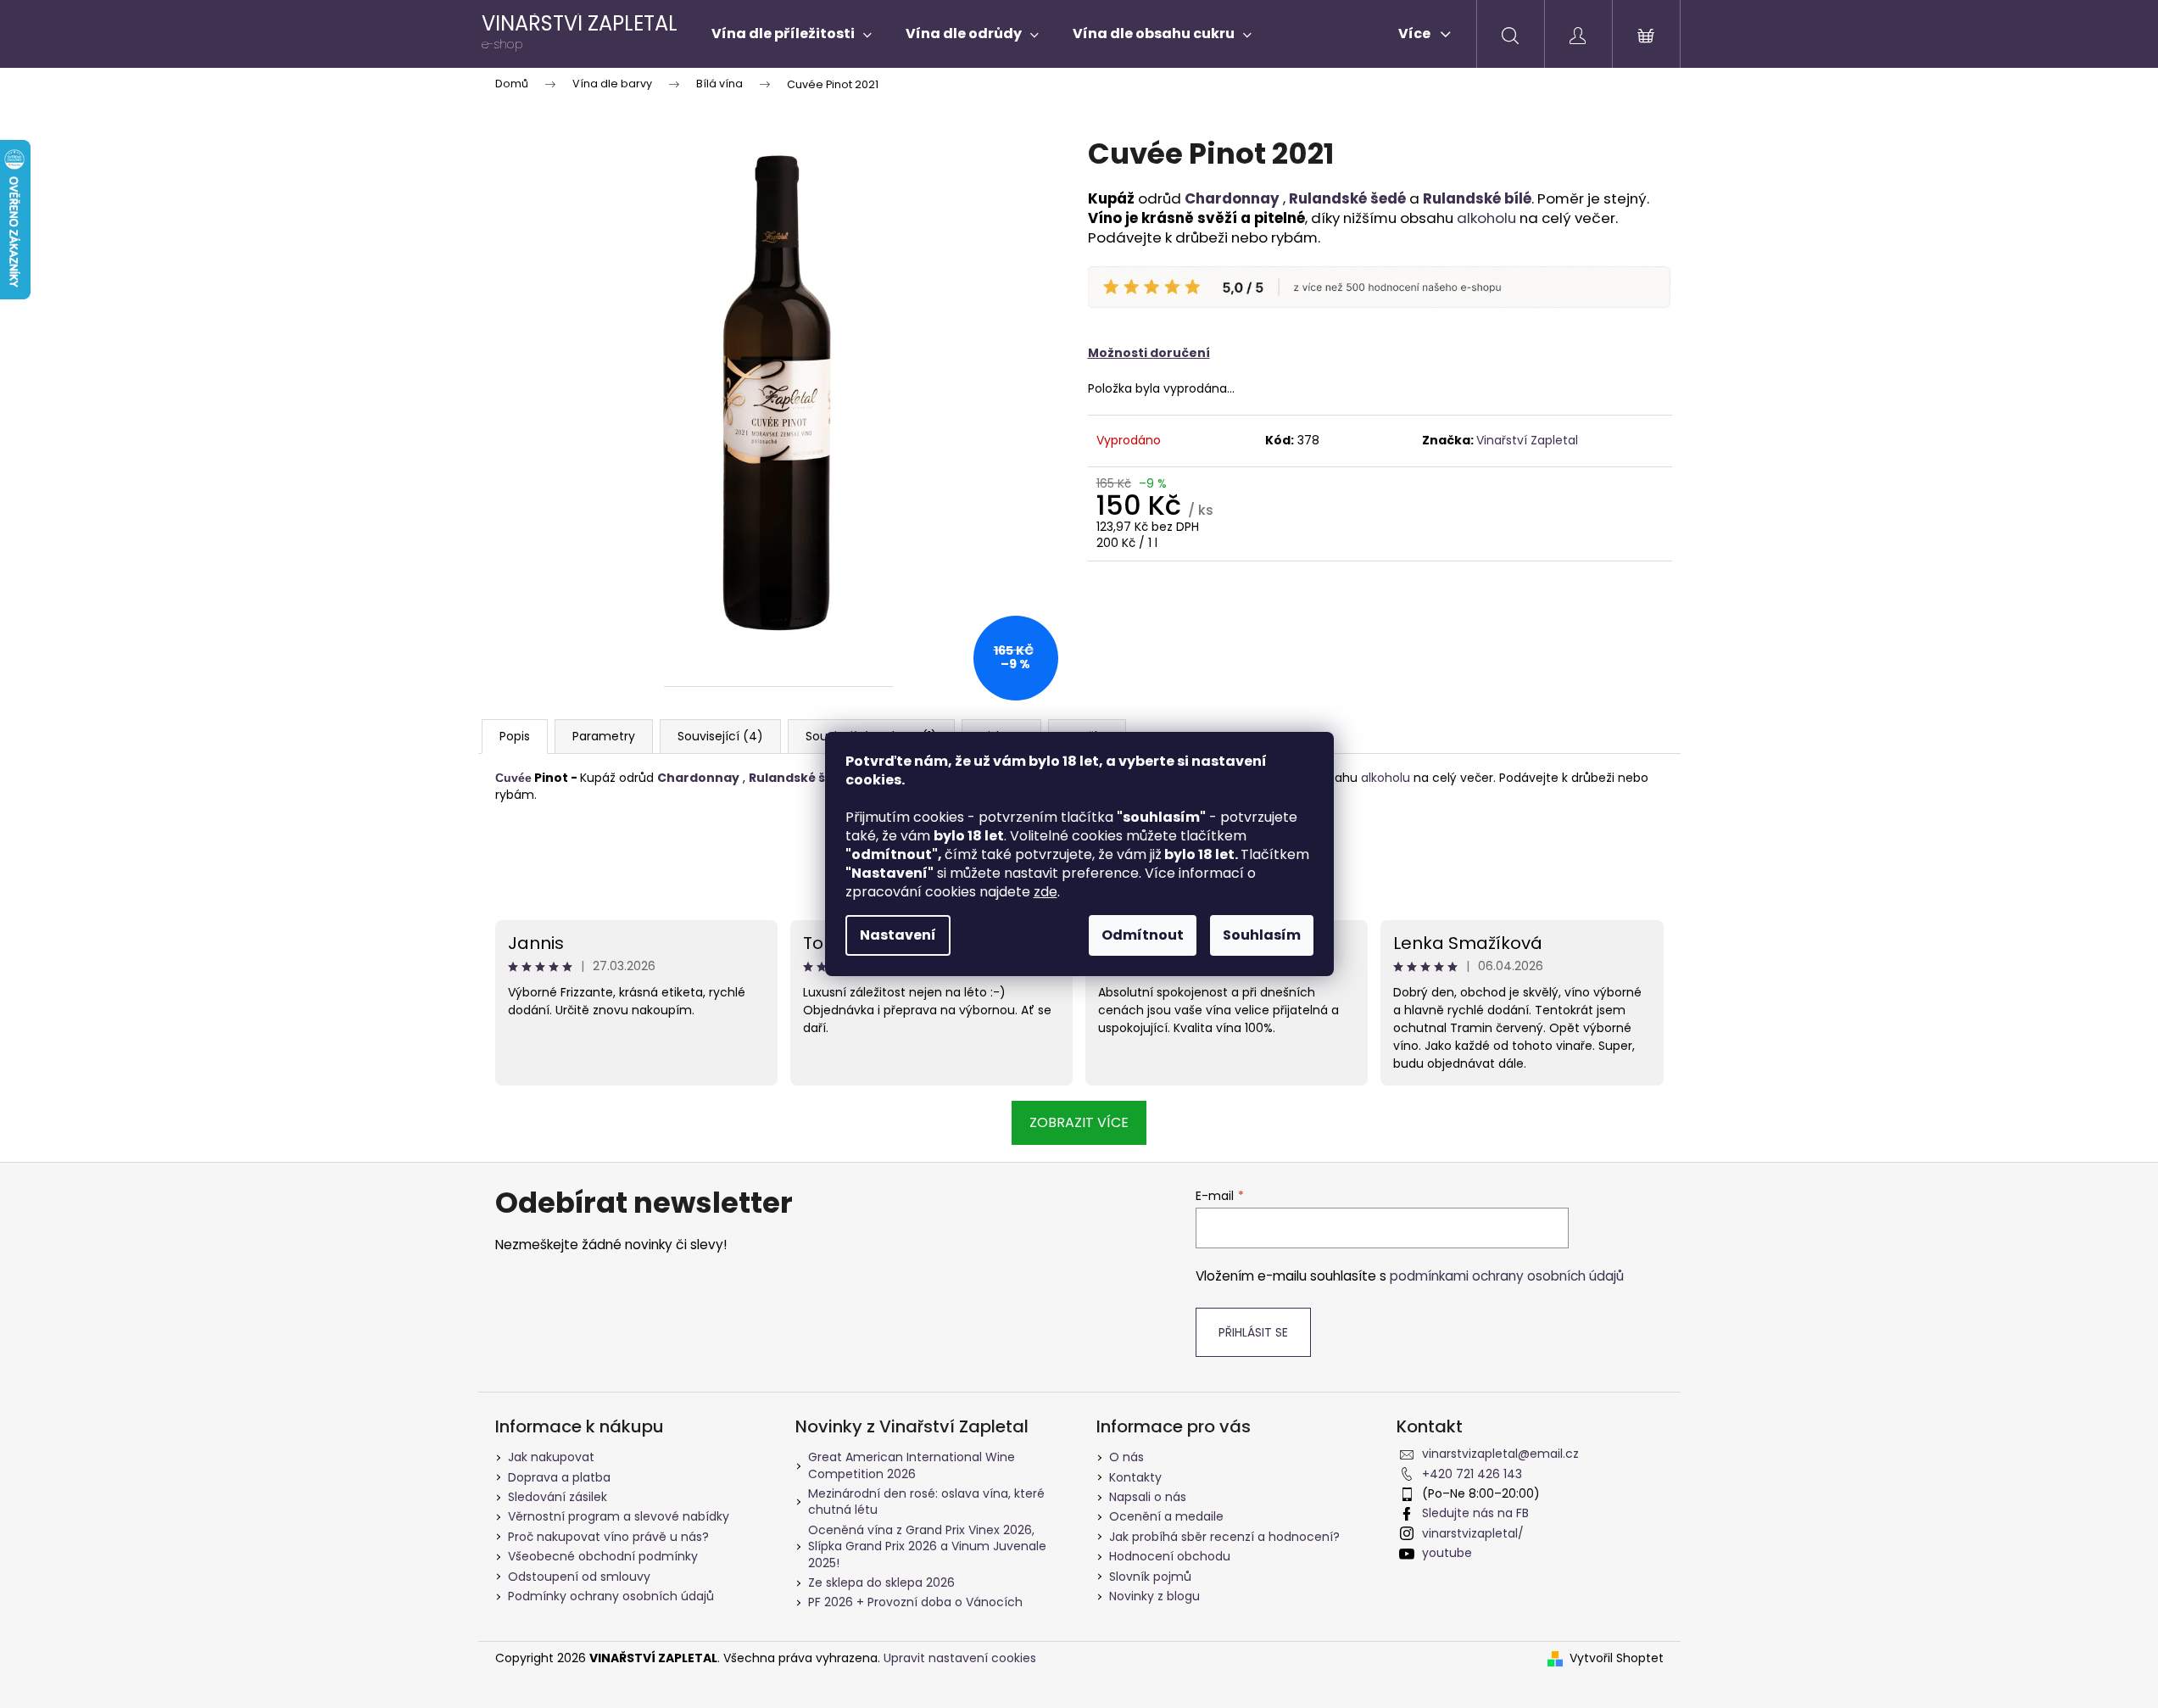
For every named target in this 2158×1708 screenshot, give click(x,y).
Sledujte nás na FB (1475, 1513)
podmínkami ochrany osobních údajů (1507, 1276)
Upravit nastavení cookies (960, 1658)
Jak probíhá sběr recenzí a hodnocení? (1224, 1537)
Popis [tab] (515, 736)
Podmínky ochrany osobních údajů (611, 1596)
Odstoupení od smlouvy (579, 1577)
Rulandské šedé (1347, 198)
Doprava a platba (559, 1477)
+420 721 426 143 (1472, 1474)
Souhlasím (1262, 935)
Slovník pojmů (1150, 1577)
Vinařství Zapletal (1527, 440)
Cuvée (513, 778)
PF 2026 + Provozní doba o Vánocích (915, 1602)
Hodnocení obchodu (1170, 1556)
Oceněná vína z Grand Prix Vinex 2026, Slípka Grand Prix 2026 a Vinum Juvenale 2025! (927, 1546)
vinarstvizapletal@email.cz (1500, 1454)
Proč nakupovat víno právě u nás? (608, 1537)
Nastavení (898, 935)
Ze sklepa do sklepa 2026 (881, 1582)
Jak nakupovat (551, 1457)
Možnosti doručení (1149, 353)
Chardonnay (1232, 198)
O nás (1126, 1457)
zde (1046, 892)
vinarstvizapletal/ (1473, 1533)
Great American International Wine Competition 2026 (912, 1465)
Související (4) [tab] (720, 736)
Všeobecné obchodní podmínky (603, 1556)
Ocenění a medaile (1166, 1516)
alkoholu (1486, 218)
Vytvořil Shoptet (1617, 1658)
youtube (1447, 1553)
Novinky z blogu (1154, 1596)
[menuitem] (792, 34)
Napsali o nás (1148, 1497)
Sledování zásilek (558, 1497)
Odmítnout (1143, 935)
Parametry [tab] (604, 736)
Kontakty (1135, 1477)
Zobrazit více (1079, 1122)
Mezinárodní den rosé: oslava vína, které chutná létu (926, 1501)
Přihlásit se (1253, 1332)
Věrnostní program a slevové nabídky (619, 1516)
